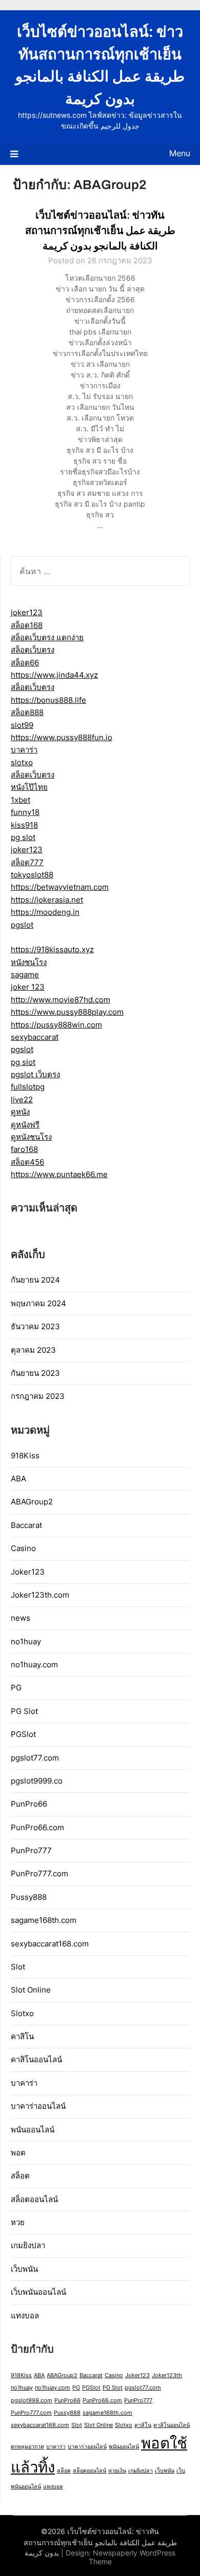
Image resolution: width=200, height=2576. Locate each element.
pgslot (22, 925)
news (21, 1618)
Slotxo (22, 2013)
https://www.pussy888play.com (67, 1012)
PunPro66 (29, 1804)
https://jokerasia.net (47, 900)
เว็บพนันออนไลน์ (38, 2292)
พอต (18, 2153)
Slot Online (31, 1990)
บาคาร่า (24, 750)
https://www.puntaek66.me (59, 1174)
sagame (25, 975)
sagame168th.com (44, 1920)
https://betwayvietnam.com (60, 887)
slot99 (22, 725)
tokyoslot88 (32, 875)
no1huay (26, 1641)
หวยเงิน (117, 2471)
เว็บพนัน (24, 2269)
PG (16, 1688)
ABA (18, 1479)
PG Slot (24, 1711)
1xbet (21, 800)
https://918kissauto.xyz (52, 949)
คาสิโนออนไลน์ (36, 2059)
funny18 (25, 812)
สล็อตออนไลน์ (34, 2199)
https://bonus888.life (48, 700)
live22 (22, 1099)
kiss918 (24, 825)
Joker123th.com (40, 1595)
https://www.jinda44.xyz (54, 675)
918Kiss (25, 1455)
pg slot (23, 837)
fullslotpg (28, 1087)
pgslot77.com (35, 1758)
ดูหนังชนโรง (31, 1137)
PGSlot (23, 1734)
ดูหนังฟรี (25, 1125)
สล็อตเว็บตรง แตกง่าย (47, 637)
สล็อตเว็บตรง (33, 650)
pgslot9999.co (37, 1781)
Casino (23, 1548)
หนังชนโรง (29, 962)
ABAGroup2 (32, 1502)
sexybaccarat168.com (50, 1944)
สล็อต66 (25, 663)
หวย (18, 2222)
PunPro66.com (37, 1827)
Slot (18, 1967)
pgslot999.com (32, 2401)
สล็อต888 (27, 712)
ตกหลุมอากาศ (27, 2447)
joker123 (27, 612)
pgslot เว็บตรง (35, 1074)
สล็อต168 (27, 625)
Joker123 (28, 1572)
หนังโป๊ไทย (29, 787)
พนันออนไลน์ (33, 2130)
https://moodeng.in (45, 912)
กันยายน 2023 (35, 1373)
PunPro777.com (39, 1873)
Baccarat (26, 1525)
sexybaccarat (35, 1037)
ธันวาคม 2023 (35, 1326)
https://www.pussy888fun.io (62, 737)
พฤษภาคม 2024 (38, 1303)
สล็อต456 (27, 1162)
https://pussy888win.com (56, 1025)
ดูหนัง (20, 1112)
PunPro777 (31, 1850)
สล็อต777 (27, 862)
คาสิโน (22, 2036)
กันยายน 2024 (35, 1280)
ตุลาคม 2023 (33, 1350)
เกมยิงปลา (28, 2245)
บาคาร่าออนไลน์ (38, 2106)
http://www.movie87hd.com (61, 1000)
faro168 (24, 1149)
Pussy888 (29, 1897)
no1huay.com (34, 1664)
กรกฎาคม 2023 (38, 1396)
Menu (180, 153)
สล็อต (20, 2176)
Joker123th (167, 2375)
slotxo (22, 762)
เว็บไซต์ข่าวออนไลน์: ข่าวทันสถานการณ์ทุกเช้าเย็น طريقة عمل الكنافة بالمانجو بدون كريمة (100, 231)
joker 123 (28, 987)
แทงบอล (25, 2316)
